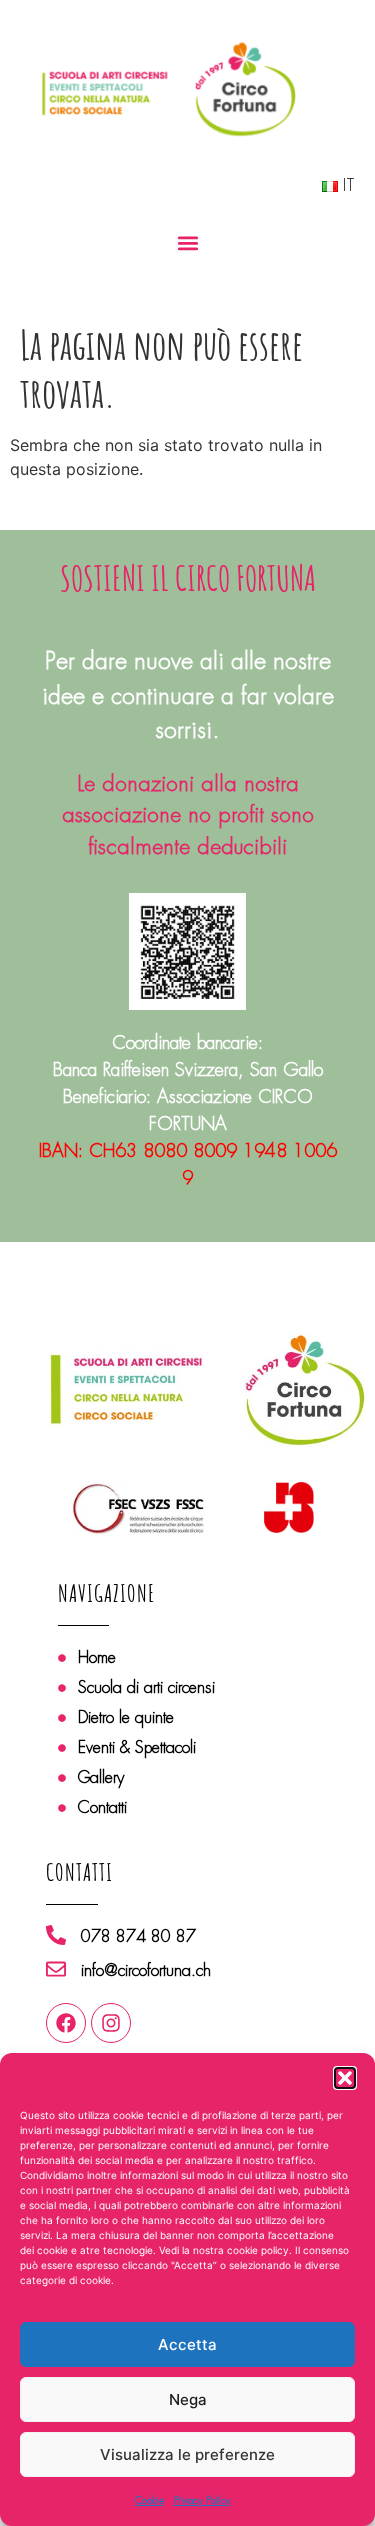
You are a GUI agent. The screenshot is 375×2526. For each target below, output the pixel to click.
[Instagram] (111, 2023)
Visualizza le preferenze (187, 2454)
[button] (345, 2078)
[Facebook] (66, 2023)
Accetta (187, 2344)
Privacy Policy (202, 2500)
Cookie (149, 2500)
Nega (188, 2399)
